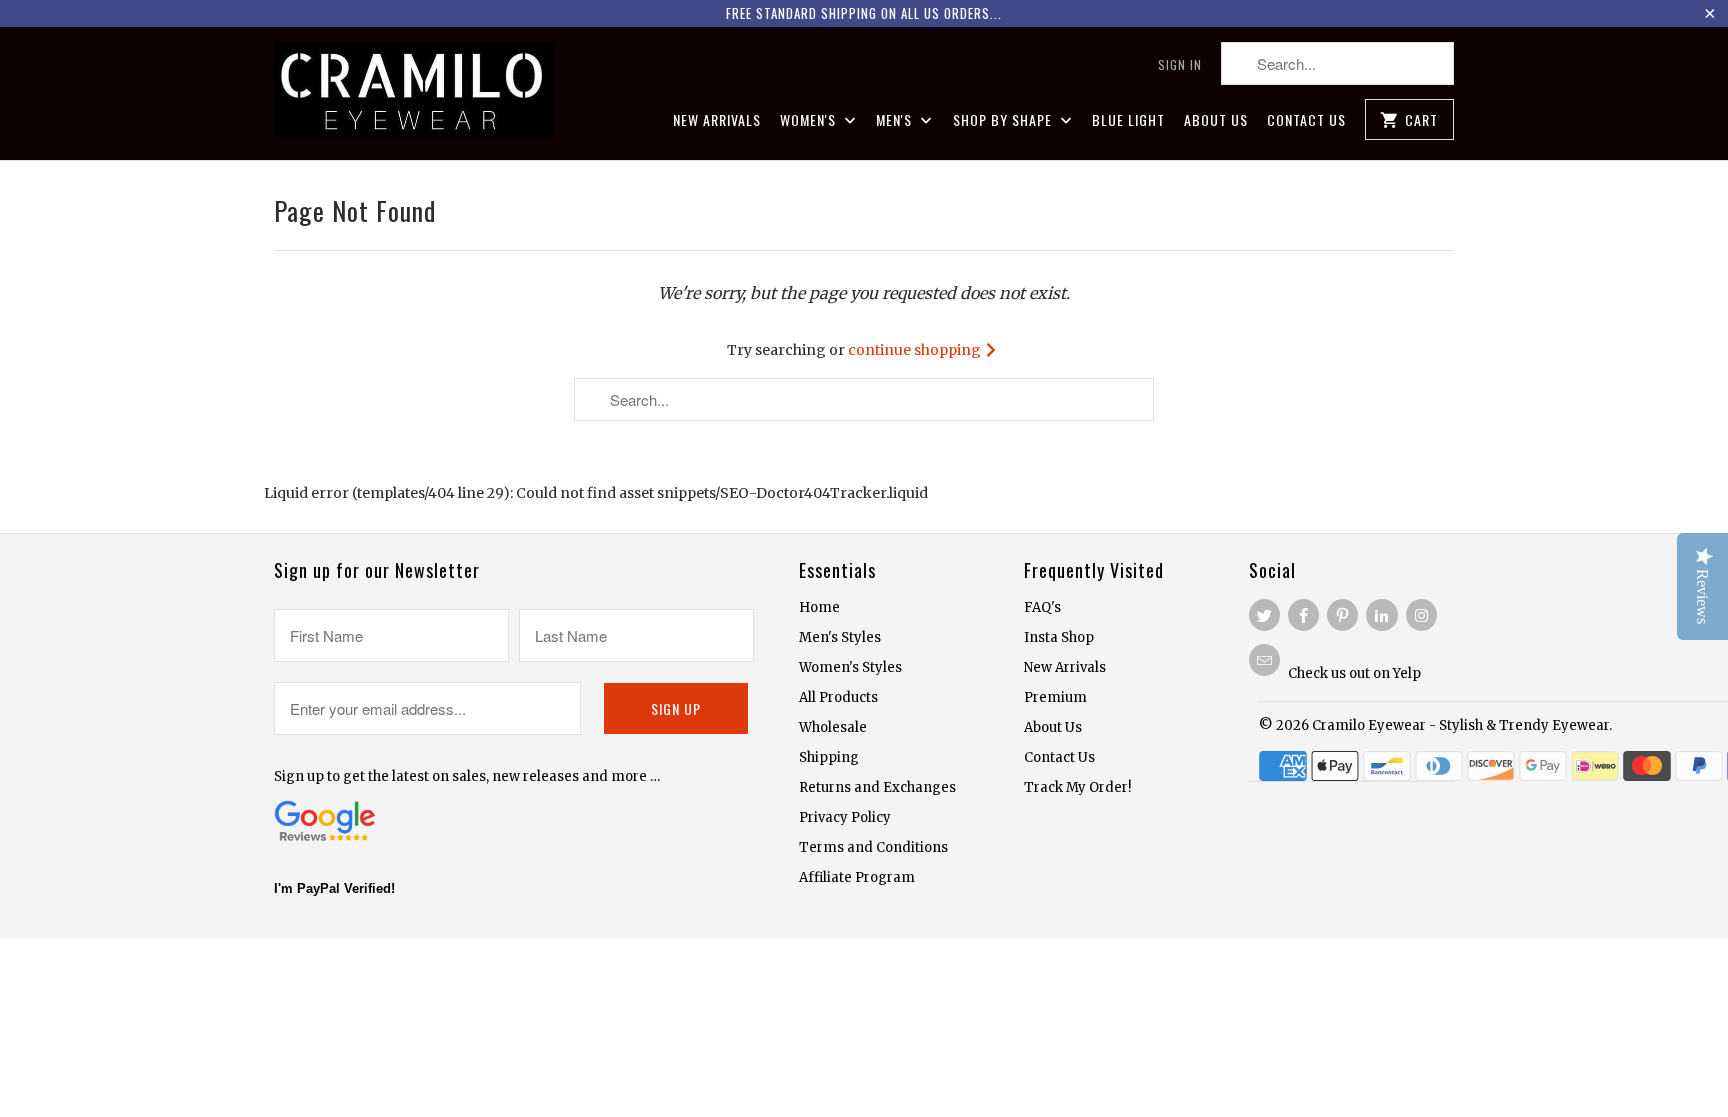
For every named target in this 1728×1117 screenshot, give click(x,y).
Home (819, 607)
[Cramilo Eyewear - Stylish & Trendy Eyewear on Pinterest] (1342, 615)
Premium (1055, 697)
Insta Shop (1059, 637)
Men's (896, 120)
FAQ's (1042, 607)
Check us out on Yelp (1354, 673)
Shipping (829, 757)
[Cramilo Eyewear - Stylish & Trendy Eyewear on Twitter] (1264, 615)
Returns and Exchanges (877, 787)
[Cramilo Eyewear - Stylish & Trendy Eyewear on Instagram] (1421, 615)
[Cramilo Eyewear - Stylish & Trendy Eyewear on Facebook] (1303, 615)
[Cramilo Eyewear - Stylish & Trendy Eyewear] (414, 93)
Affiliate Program (857, 877)
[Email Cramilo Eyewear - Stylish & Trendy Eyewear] (1264, 660)
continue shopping (916, 350)
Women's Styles (850, 667)
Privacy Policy (845, 817)
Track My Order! (1077, 787)
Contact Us (1306, 120)
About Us (1216, 120)
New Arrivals (717, 120)
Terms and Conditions (873, 847)
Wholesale (833, 727)
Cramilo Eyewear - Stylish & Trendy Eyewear (1460, 725)
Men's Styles (840, 637)
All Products (838, 697)
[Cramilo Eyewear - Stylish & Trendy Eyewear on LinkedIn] (1381, 615)
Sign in (1180, 64)
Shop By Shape (1004, 120)
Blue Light (1128, 120)
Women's (810, 120)
